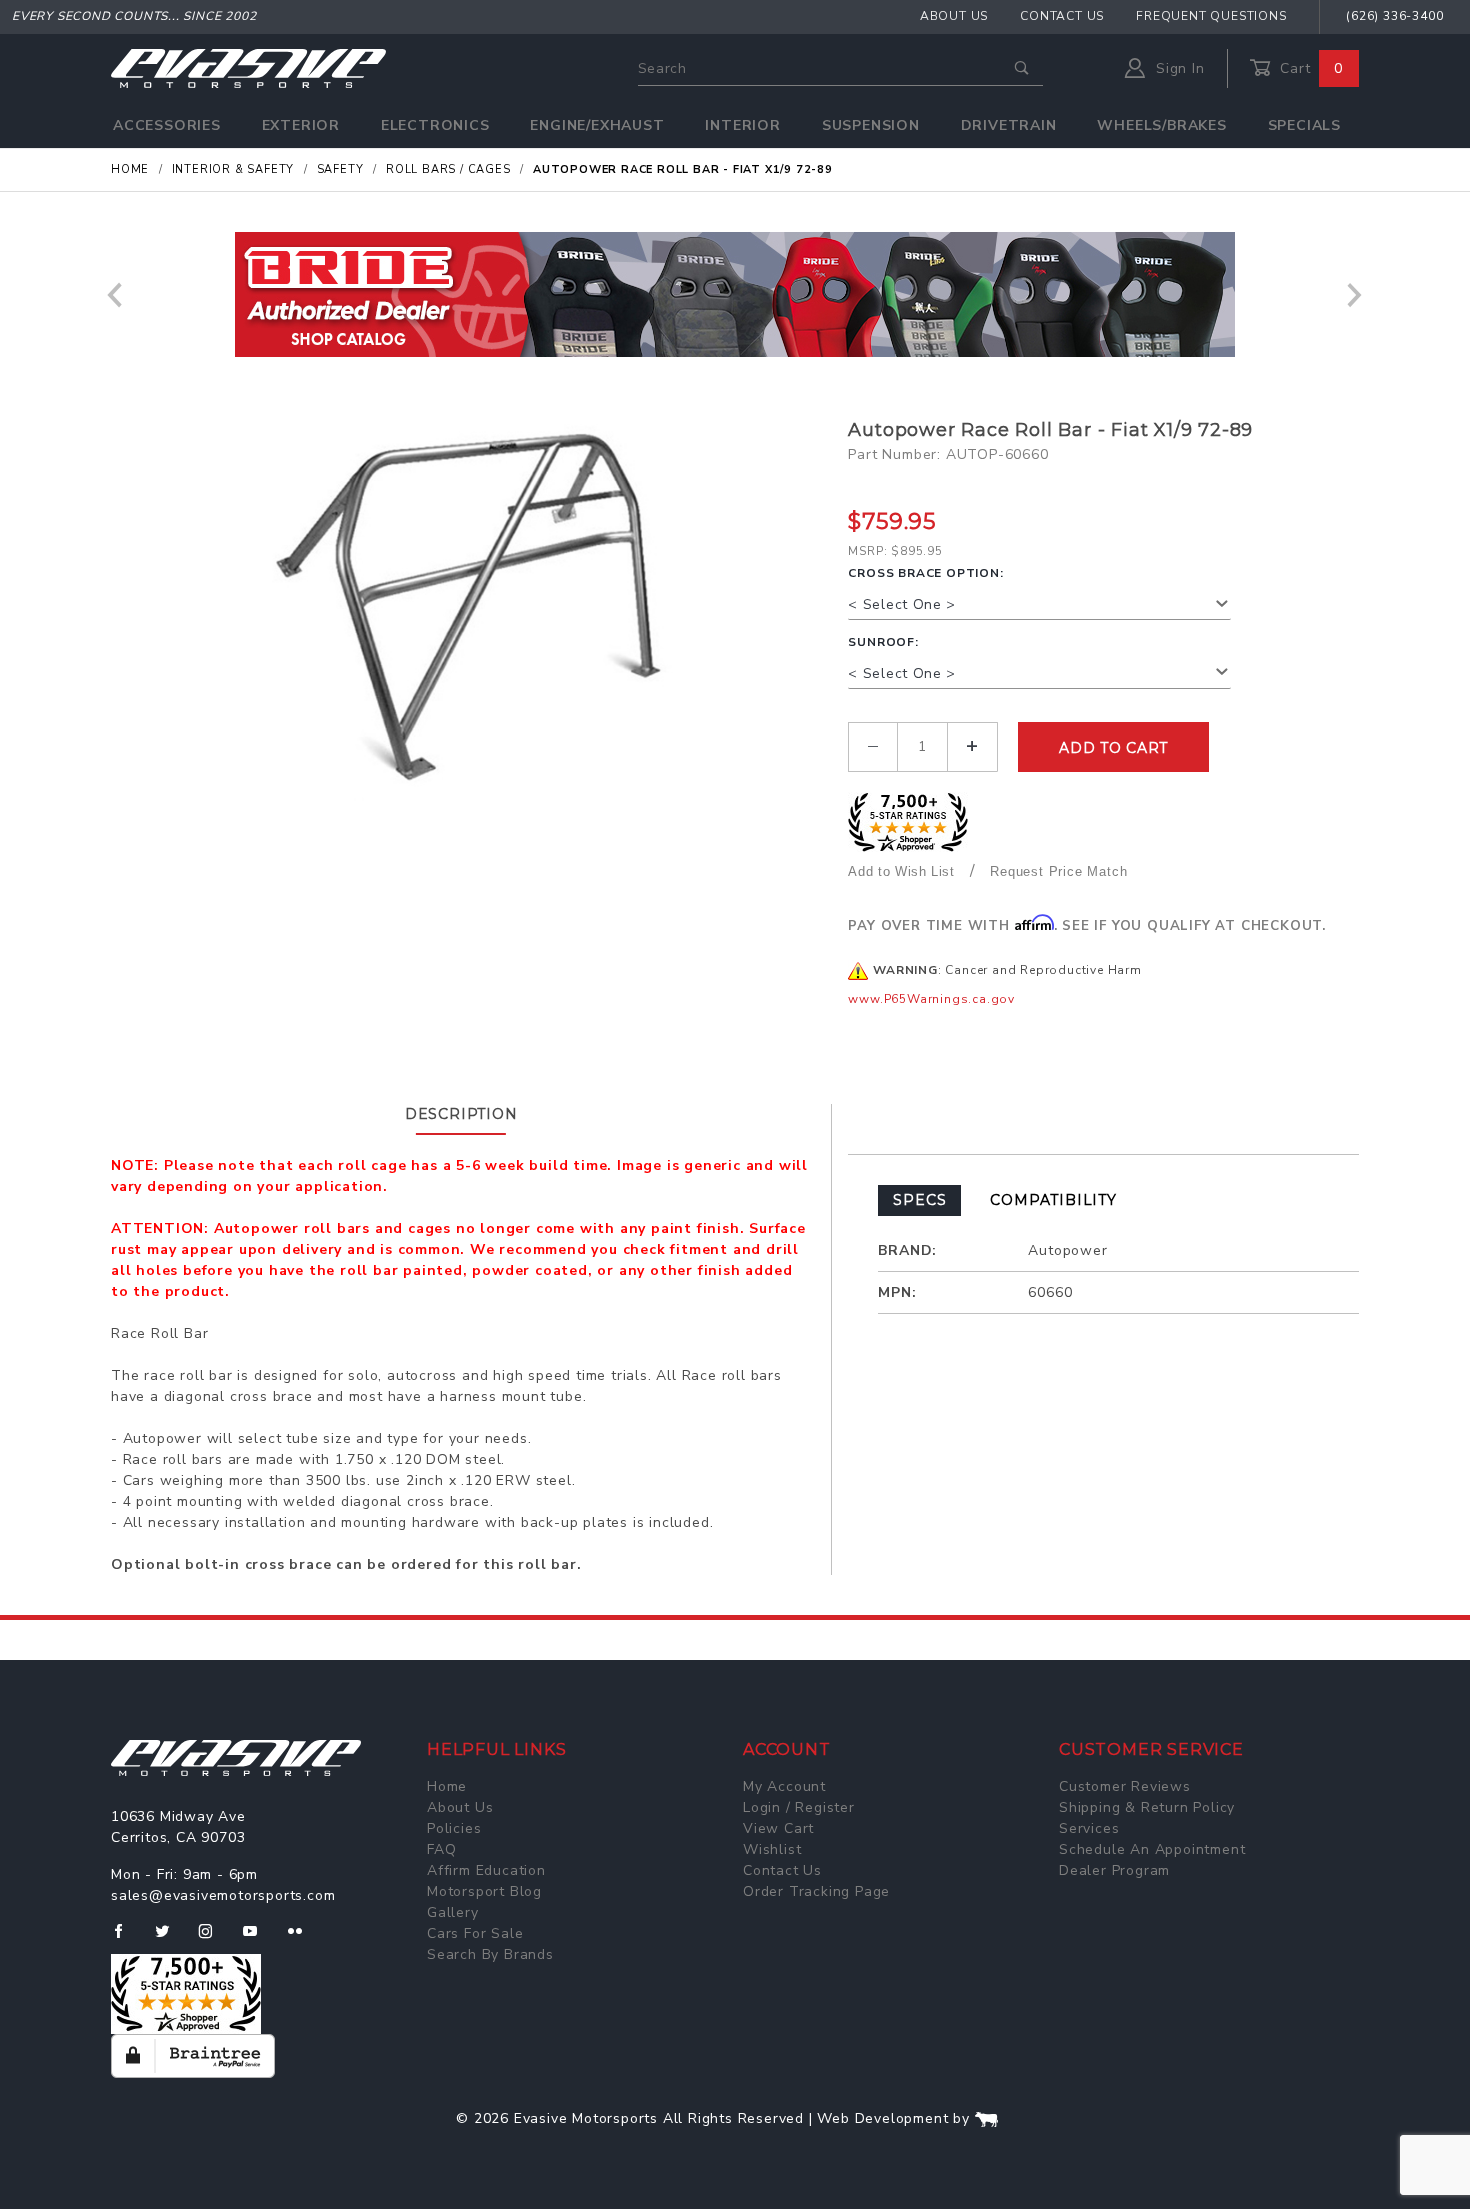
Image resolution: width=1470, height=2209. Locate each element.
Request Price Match (1058, 871)
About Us (954, 16)
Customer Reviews (1125, 1786)
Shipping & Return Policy (1147, 1807)
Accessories (167, 125)
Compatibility (1053, 1200)
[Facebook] (126, 1939)
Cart (1309, 68)
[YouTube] (259, 1939)
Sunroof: (883, 642)
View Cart (778, 1828)
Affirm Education (486, 1870)
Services (1089, 1828)
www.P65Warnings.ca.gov (931, 999)
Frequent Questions (1211, 16)
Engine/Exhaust (597, 125)
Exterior (301, 125)
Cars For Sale (475, 1933)
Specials (1304, 125)
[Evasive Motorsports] (248, 67)
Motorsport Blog (484, 1891)
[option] (735, 294)
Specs (919, 1200)
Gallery (453, 1912)
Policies (454, 1828)
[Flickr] (303, 1939)
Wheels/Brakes (1161, 125)
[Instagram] (214, 1939)
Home (447, 1786)
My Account (784, 1786)
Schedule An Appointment (1152, 1849)
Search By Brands (490, 1954)
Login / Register (799, 1807)
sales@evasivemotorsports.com (223, 1895)
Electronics (435, 125)
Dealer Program (1114, 1870)
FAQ (441, 1849)
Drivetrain (1009, 125)
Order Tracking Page (816, 1891)
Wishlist (772, 1849)
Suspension (871, 125)
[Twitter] (170, 1939)
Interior (742, 125)
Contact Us (1062, 16)
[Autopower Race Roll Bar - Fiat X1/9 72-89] (472, 617)
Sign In (1177, 68)
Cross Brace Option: (925, 573)
